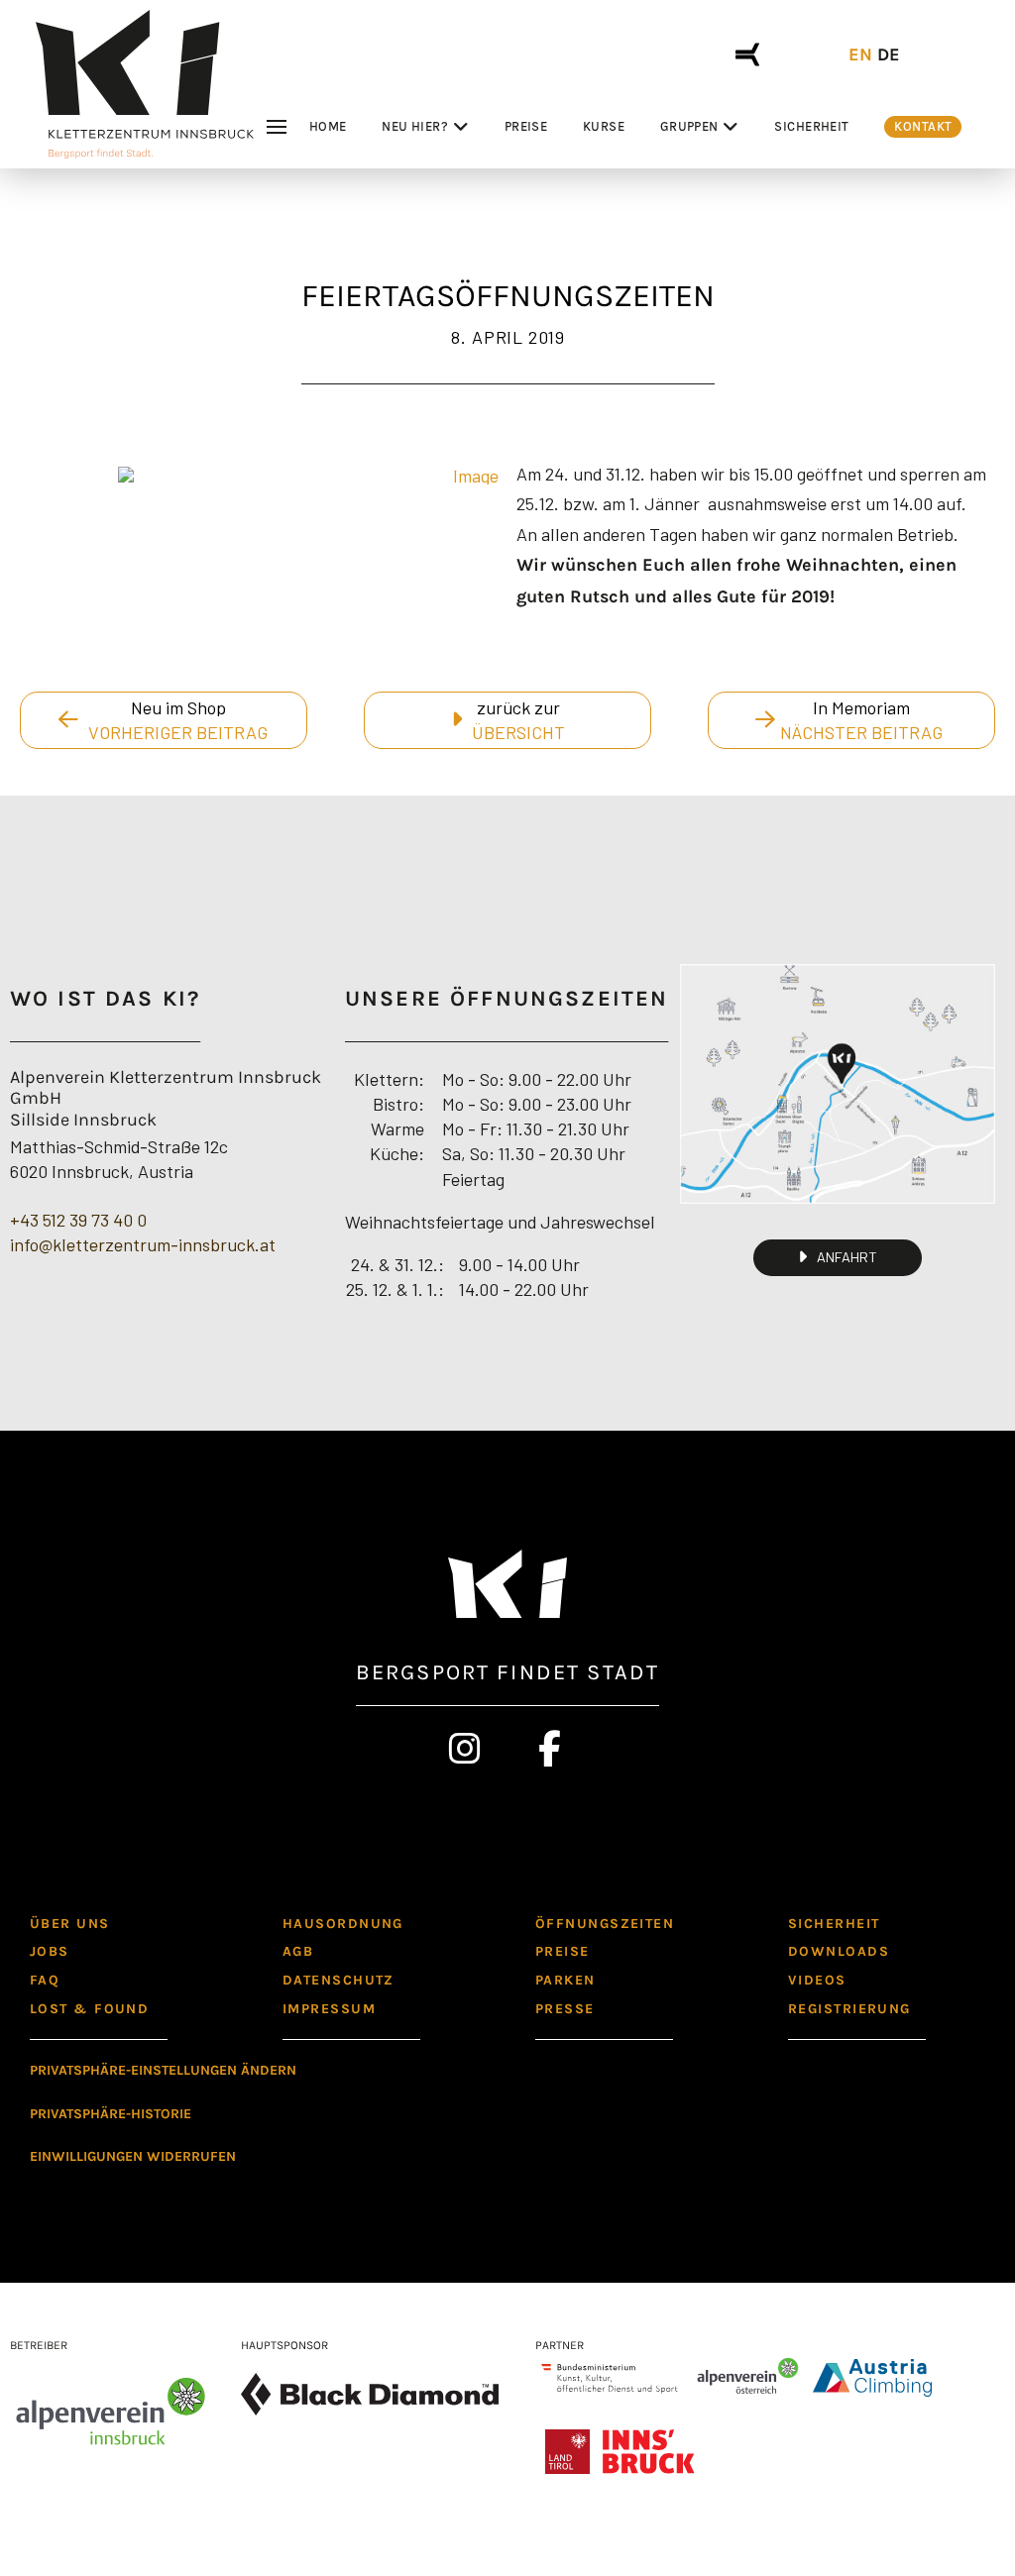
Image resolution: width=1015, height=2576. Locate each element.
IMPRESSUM (329, 2009)
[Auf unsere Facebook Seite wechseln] (550, 1749)
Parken (565, 1980)
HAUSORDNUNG (343, 1924)
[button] (279, 127)
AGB (298, 1951)
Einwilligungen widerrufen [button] (133, 2156)
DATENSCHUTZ (338, 1980)
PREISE (563, 1951)
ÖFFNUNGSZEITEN (605, 1924)
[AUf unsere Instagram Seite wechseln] (466, 1749)
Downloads (839, 1951)
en (860, 54)
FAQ (45, 1980)
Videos (817, 1980)
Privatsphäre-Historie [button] (111, 2114)
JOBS (50, 1951)
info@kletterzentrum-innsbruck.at (143, 1244)
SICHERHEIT (834, 1924)
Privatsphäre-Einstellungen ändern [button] (163, 2070)
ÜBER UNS (70, 1924)
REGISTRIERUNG (849, 2009)
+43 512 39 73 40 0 (78, 1220)
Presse (565, 2009)
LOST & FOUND (89, 2009)
